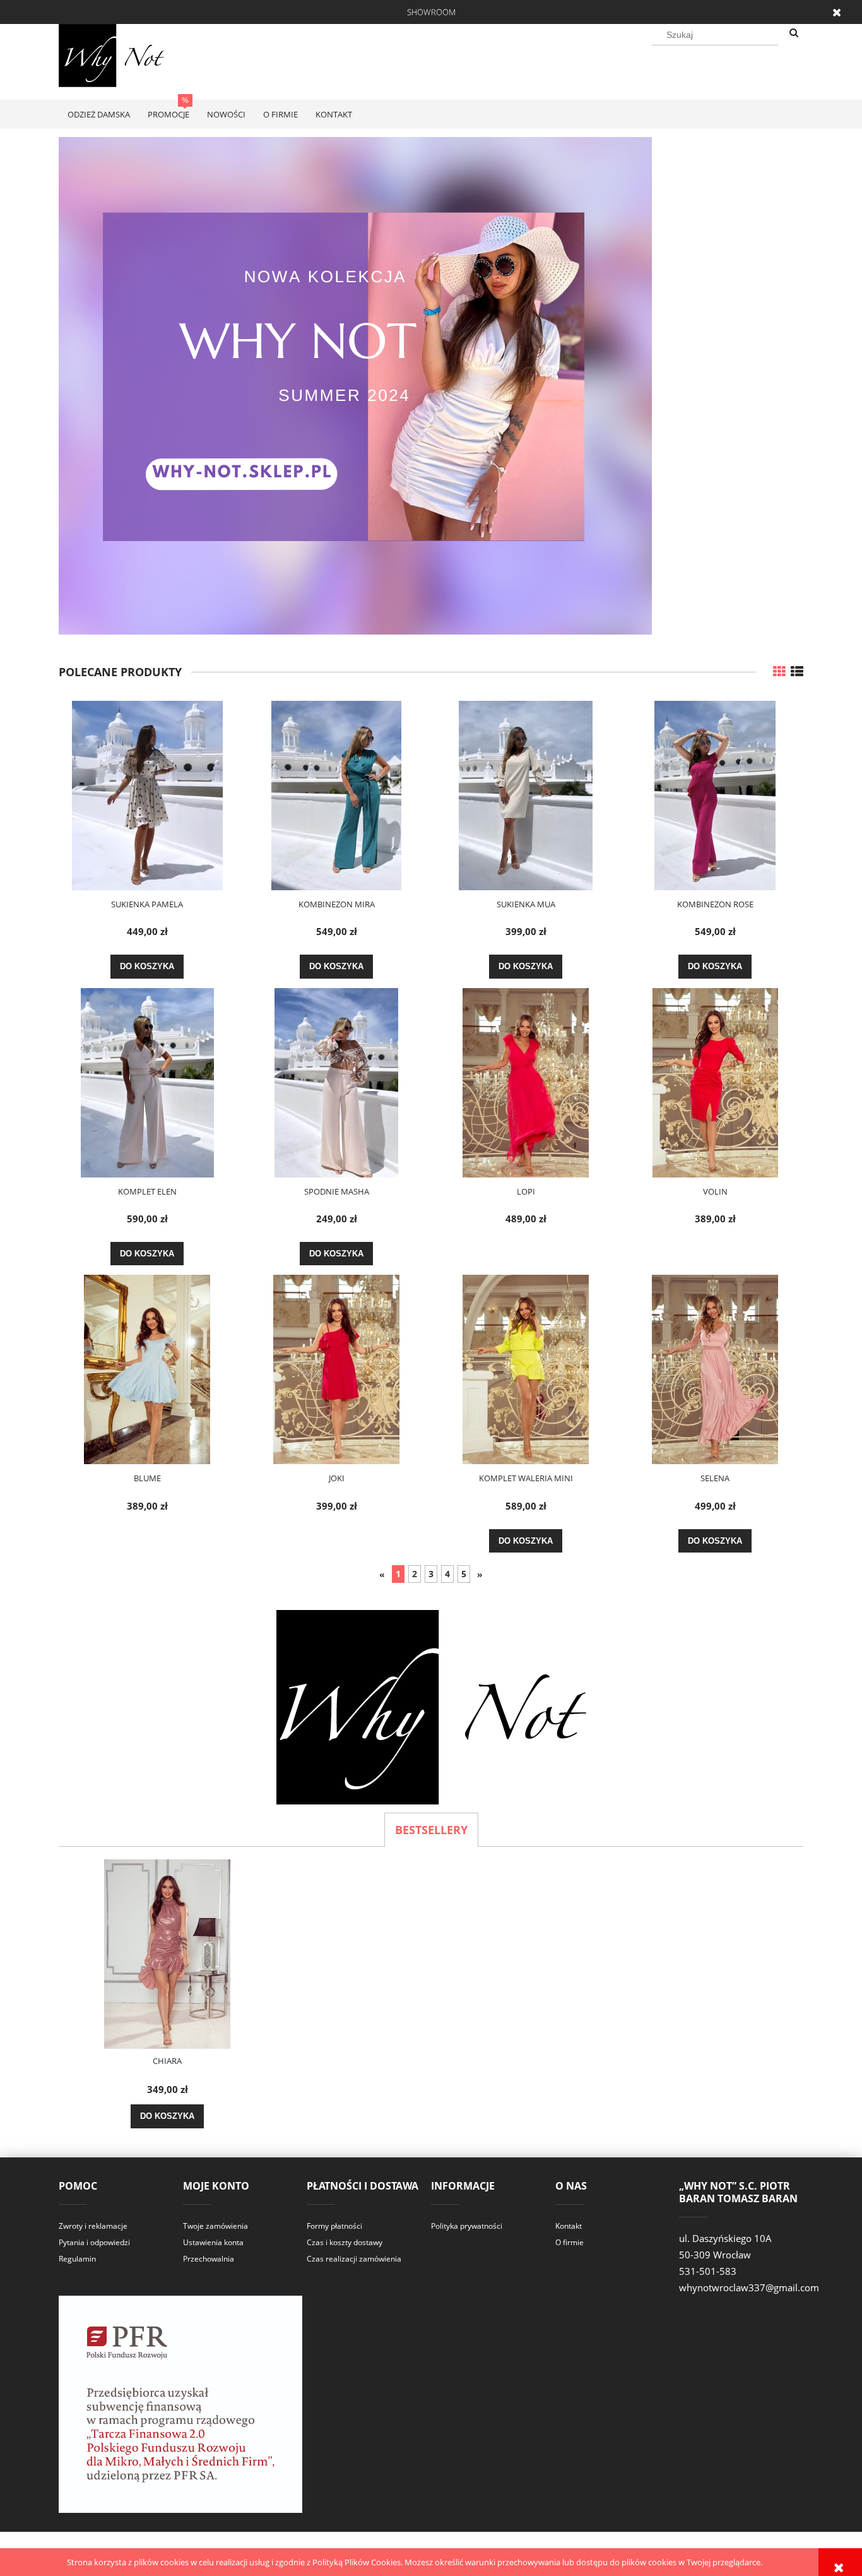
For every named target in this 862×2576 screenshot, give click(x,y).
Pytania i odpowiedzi (94, 2242)
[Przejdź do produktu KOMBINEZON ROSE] (715, 796)
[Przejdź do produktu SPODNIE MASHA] (336, 1083)
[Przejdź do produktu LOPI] (526, 1083)
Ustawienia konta (213, 2242)
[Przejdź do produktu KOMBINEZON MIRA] (336, 796)
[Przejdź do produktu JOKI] (336, 1369)
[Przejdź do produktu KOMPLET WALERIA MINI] (526, 1369)
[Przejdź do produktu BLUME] (147, 1369)
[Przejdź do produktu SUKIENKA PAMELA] (147, 796)
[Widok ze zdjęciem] (779, 671)
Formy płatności (334, 2226)
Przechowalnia (209, 2259)
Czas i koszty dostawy (345, 2242)
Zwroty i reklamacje (93, 2226)
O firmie (570, 2242)
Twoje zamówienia (215, 2226)
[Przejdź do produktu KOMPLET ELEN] (147, 1083)
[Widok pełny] (797, 671)
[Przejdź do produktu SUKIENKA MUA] (526, 796)
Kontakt (569, 2226)
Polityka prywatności (467, 2226)
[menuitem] (99, 114)
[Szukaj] (794, 33)
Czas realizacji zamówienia (354, 2259)
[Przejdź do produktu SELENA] (715, 1369)
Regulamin (77, 2259)
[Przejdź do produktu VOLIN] (715, 1083)
